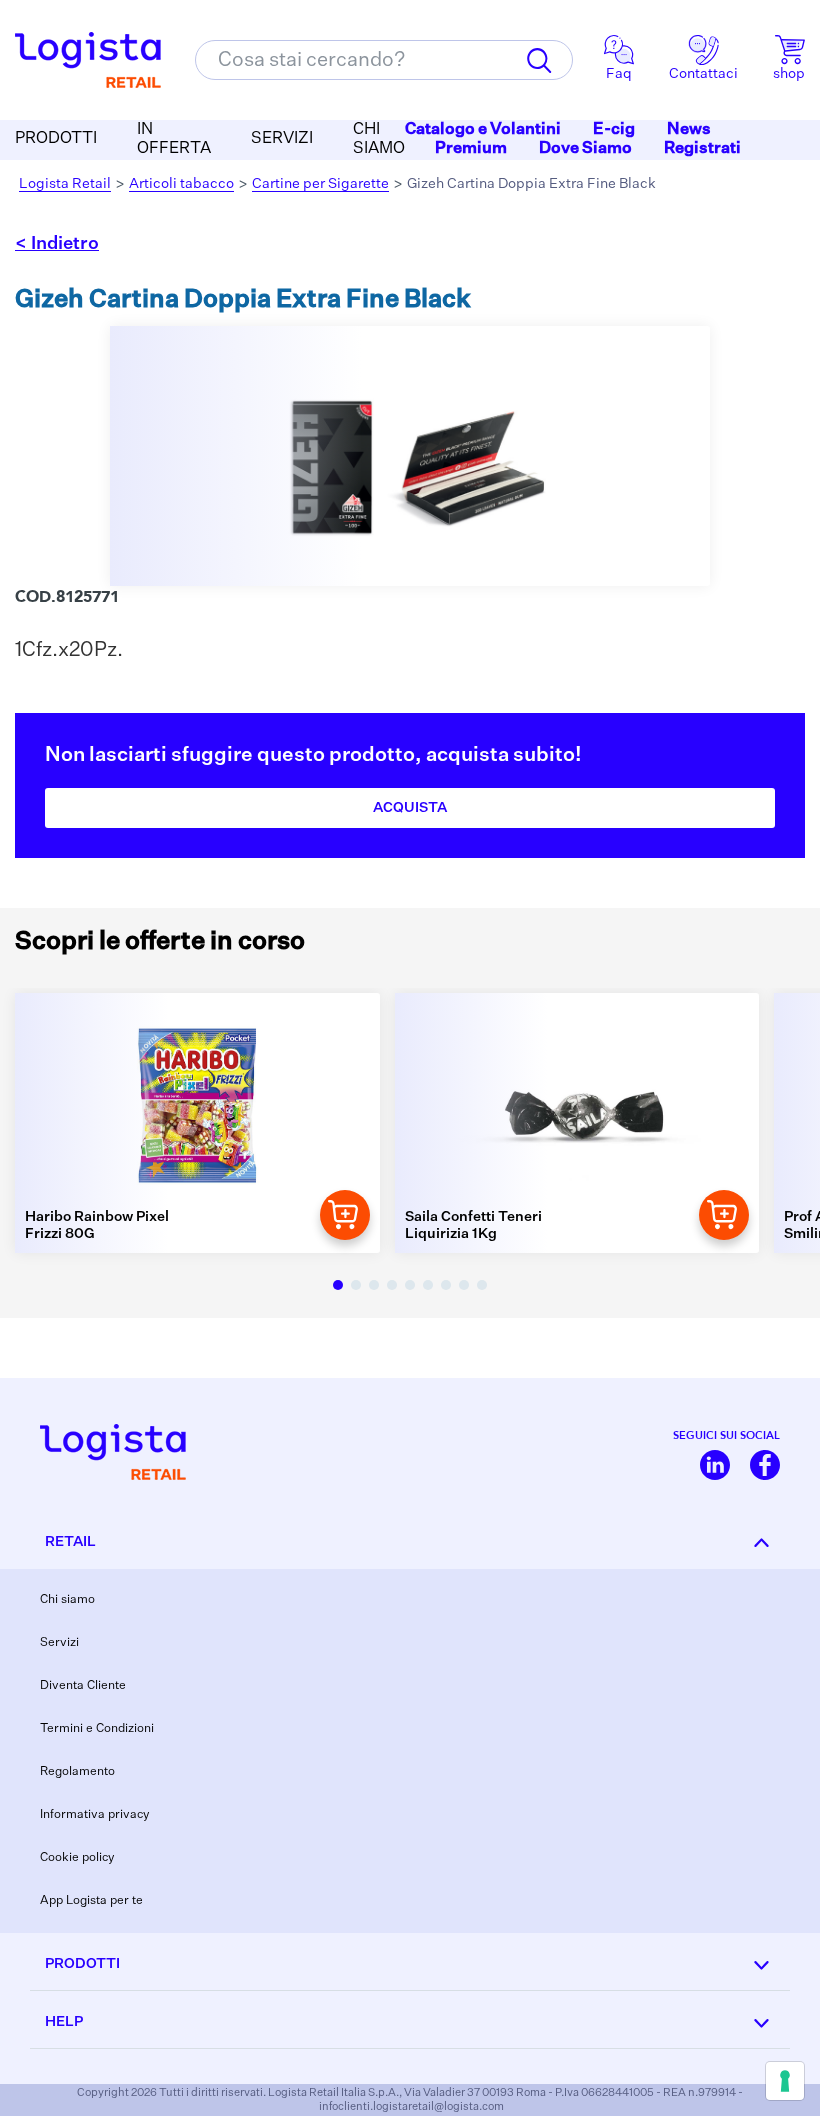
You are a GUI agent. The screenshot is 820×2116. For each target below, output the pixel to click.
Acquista (410, 808)
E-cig (614, 130)
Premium (471, 149)
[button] (338, 1285)
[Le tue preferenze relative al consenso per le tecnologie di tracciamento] (785, 2081)
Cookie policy (77, 1858)
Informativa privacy (95, 1815)
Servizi (59, 1643)
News (689, 130)
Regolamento (77, 1772)
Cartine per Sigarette (320, 184)
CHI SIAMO (379, 139)
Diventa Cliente (83, 1686)
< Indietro (57, 244)
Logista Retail (65, 184)
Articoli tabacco (181, 184)
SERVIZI (282, 139)
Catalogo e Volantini (483, 130)
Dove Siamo (585, 149)
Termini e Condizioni (97, 1729)
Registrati (702, 149)
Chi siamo (67, 1600)
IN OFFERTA (174, 139)
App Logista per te (91, 1901)
